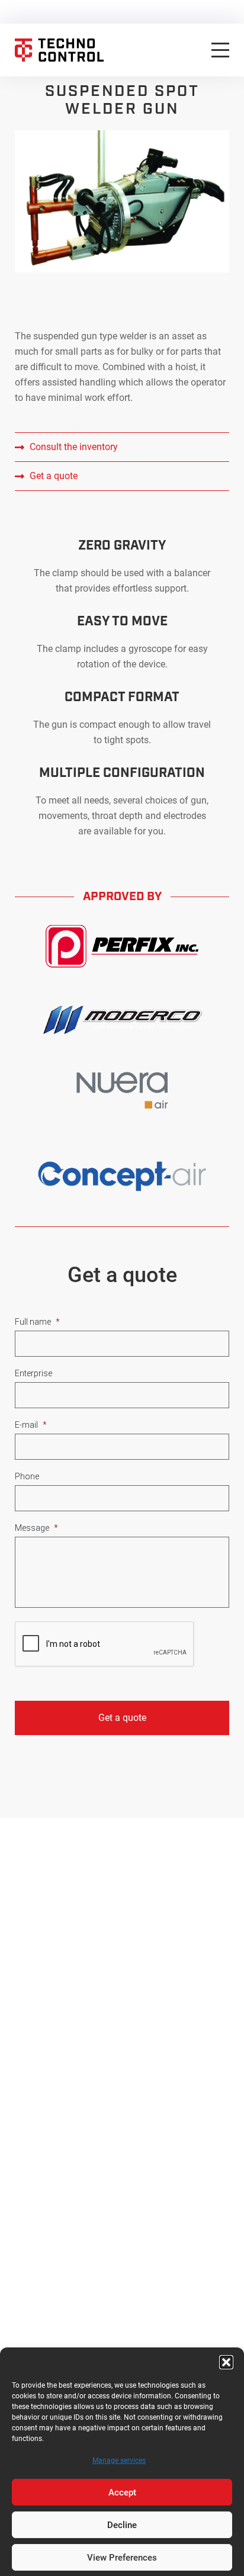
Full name (37, 1322)
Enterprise (33, 1373)
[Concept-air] (122, 1176)
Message (36, 1528)
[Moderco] (122, 1020)
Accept (122, 2493)
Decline (122, 2525)
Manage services (119, 2461)
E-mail (31, 1425)
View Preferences (122, 2558)
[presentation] (105, 1644)
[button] (226, 2362)
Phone (27, 1476)
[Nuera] (122, 1090)
